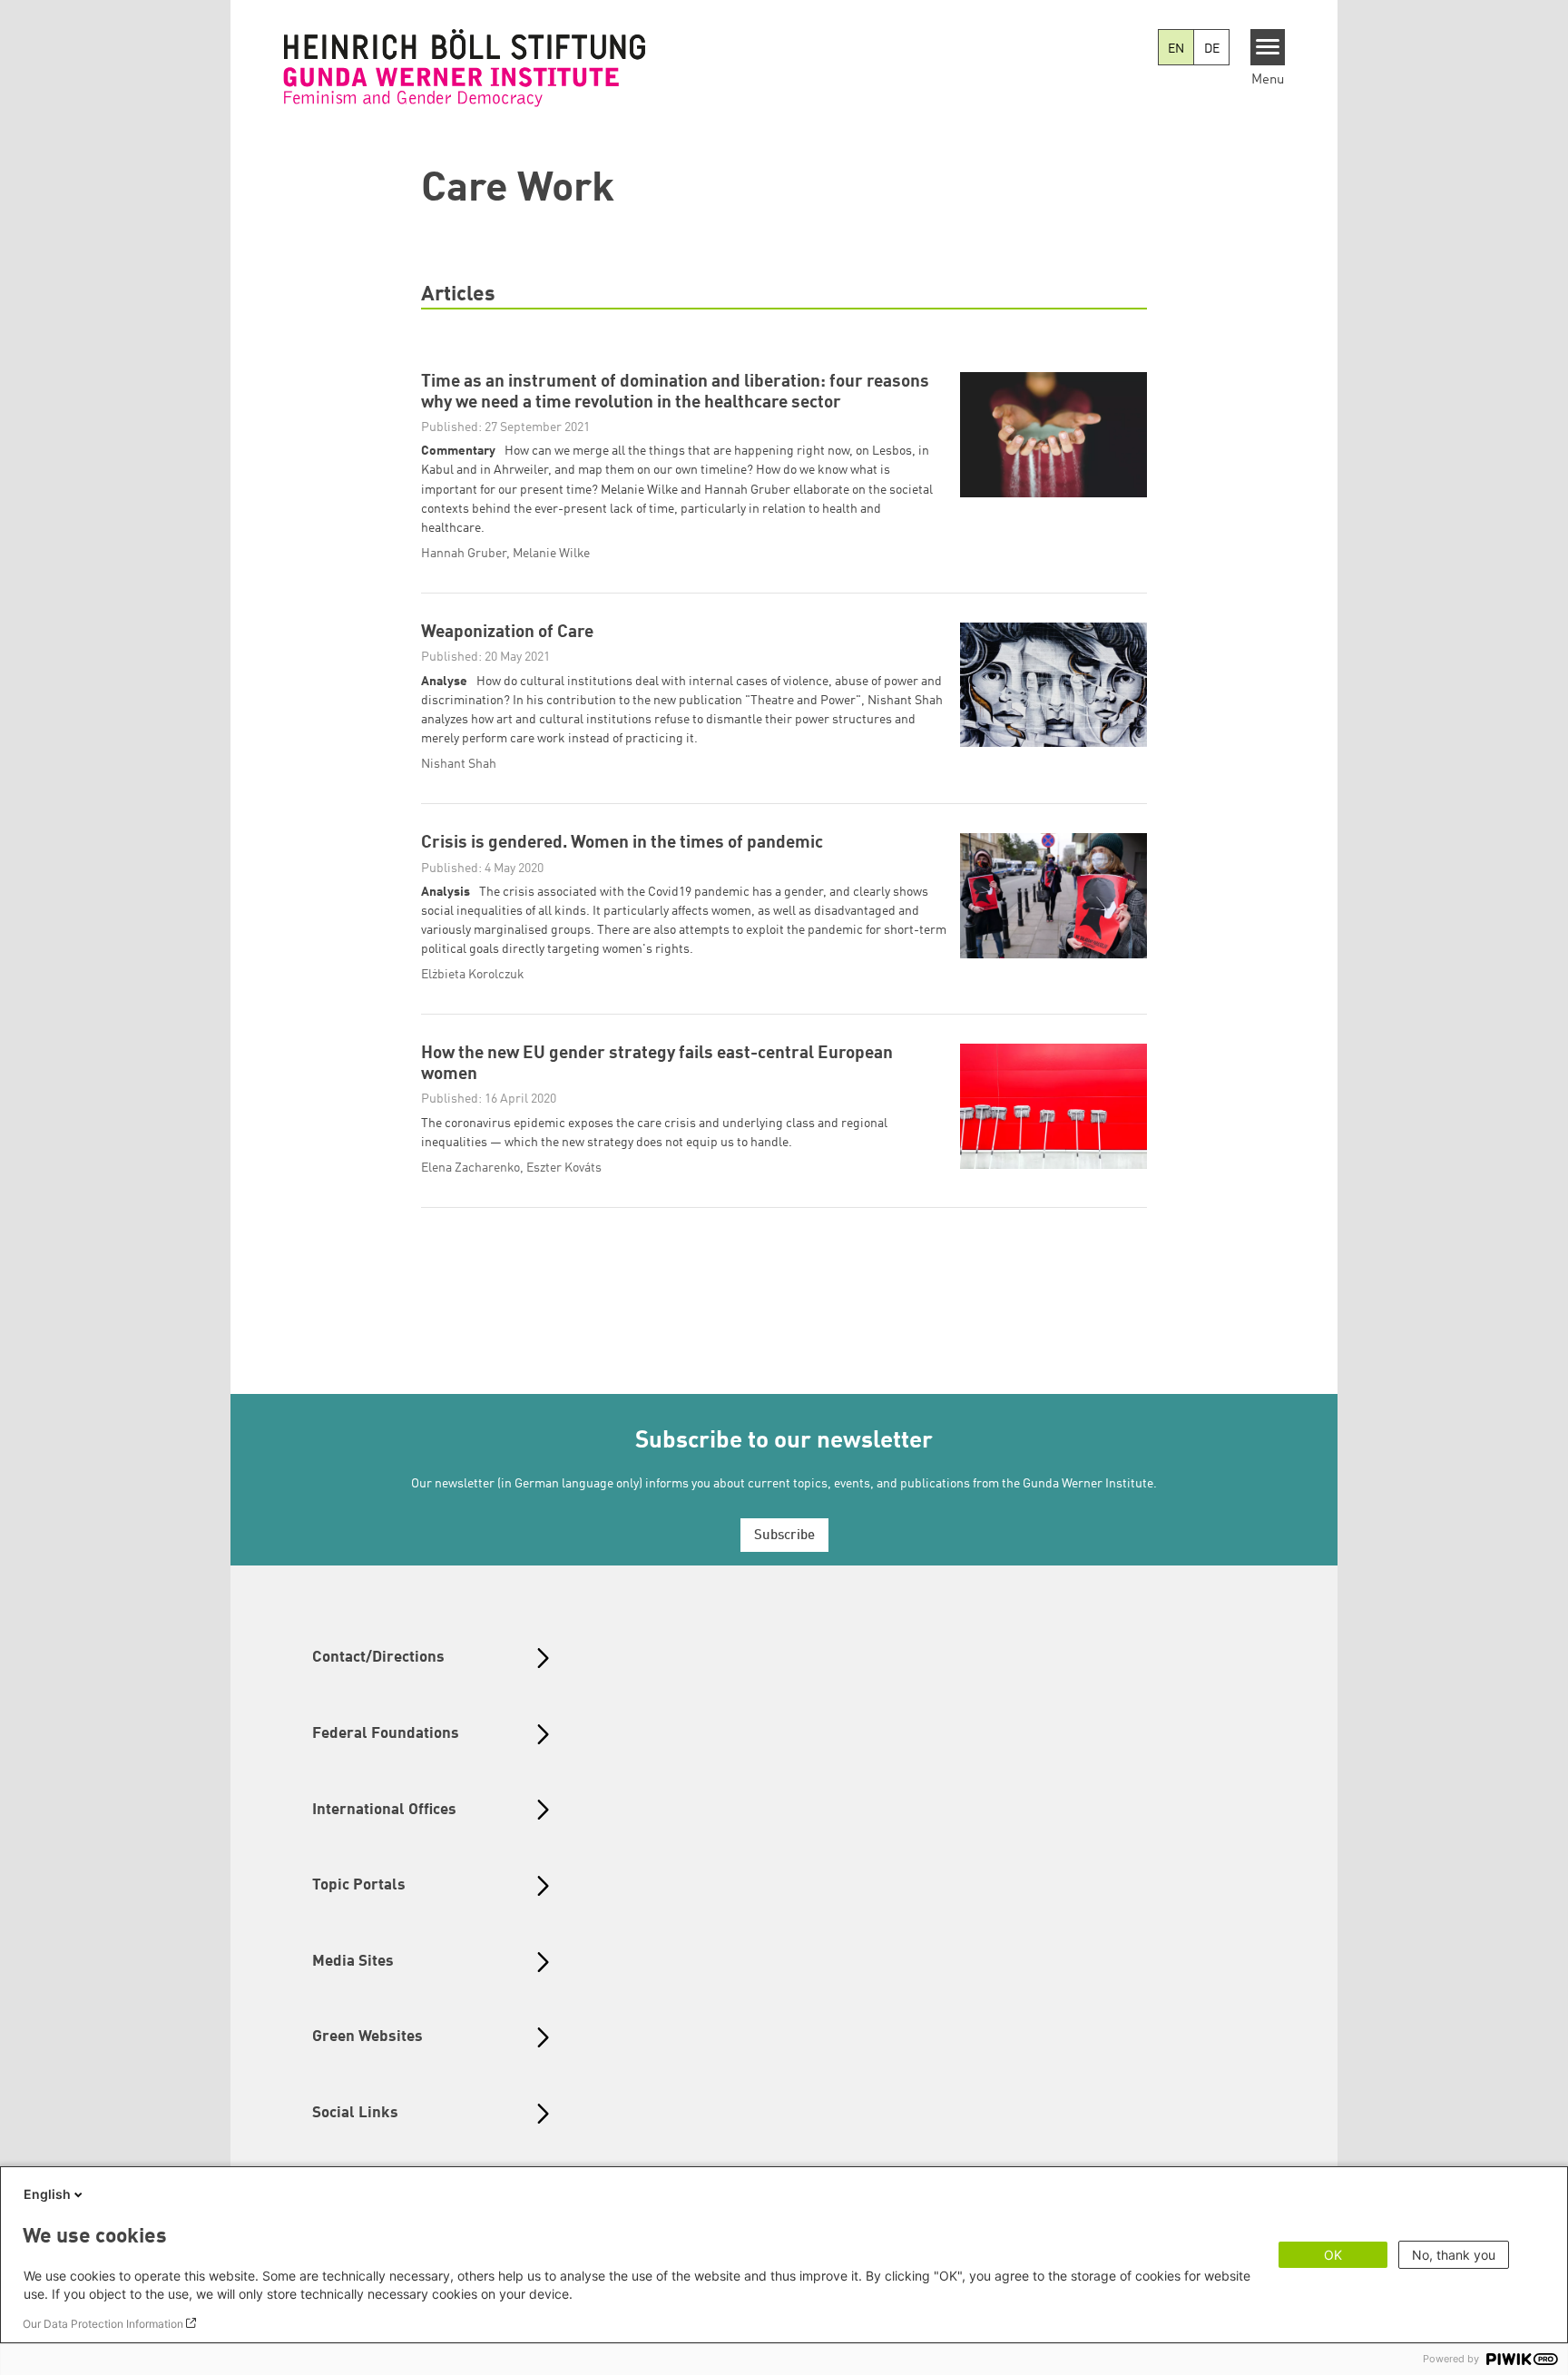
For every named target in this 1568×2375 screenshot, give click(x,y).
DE (1212, 49)
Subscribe (784, 1536)
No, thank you (1454, 2255)
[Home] (465, 68)
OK (1333, 2255)
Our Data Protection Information (103, 2324)
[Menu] (1268, 47)
